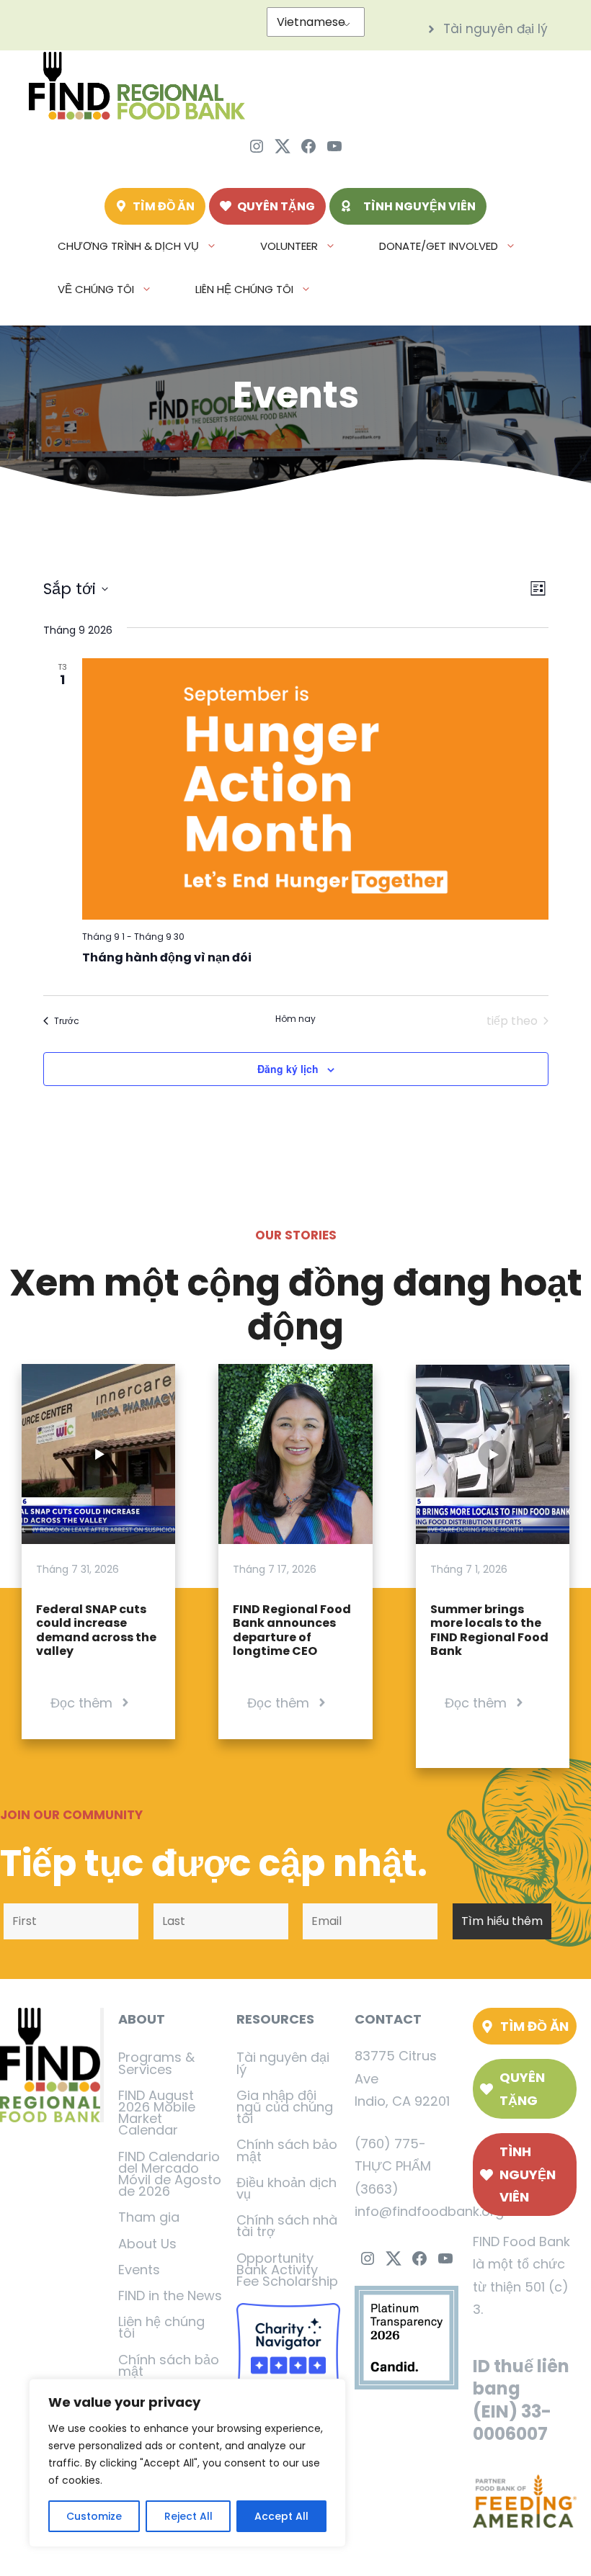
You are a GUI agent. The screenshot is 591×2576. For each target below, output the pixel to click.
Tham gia (149, 2217)
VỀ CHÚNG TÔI (96, 289)
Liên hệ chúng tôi (161, 2327)
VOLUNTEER (289, 246)
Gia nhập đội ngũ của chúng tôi (285, 2107)
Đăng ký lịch (288, 1069)
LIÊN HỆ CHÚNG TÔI (244, 289)
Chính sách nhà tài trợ (287, 2226)
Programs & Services (156, 2063)
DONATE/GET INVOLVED (439, 246)
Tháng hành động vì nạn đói (167, 957)
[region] (187, 2463)
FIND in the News (170, 2295)
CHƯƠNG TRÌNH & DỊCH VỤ (128, 246)
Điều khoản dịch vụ (286, 2188)
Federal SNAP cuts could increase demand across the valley (96, 1630)
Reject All (188, 2516)
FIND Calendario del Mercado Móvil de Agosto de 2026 (170, 2174)
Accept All (281, 2516)
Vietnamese (311, 22)
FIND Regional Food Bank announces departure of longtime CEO (292, 1630)
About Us (147, 2244)
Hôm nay (295, 1019)
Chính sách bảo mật (169, 2365)
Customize (94, 2516)
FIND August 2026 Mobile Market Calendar (157, 2113)
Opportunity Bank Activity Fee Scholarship (287, 2270)
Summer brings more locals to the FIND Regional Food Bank (489, 1630)
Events (139, 2270)
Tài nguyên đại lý (283, 2063)
